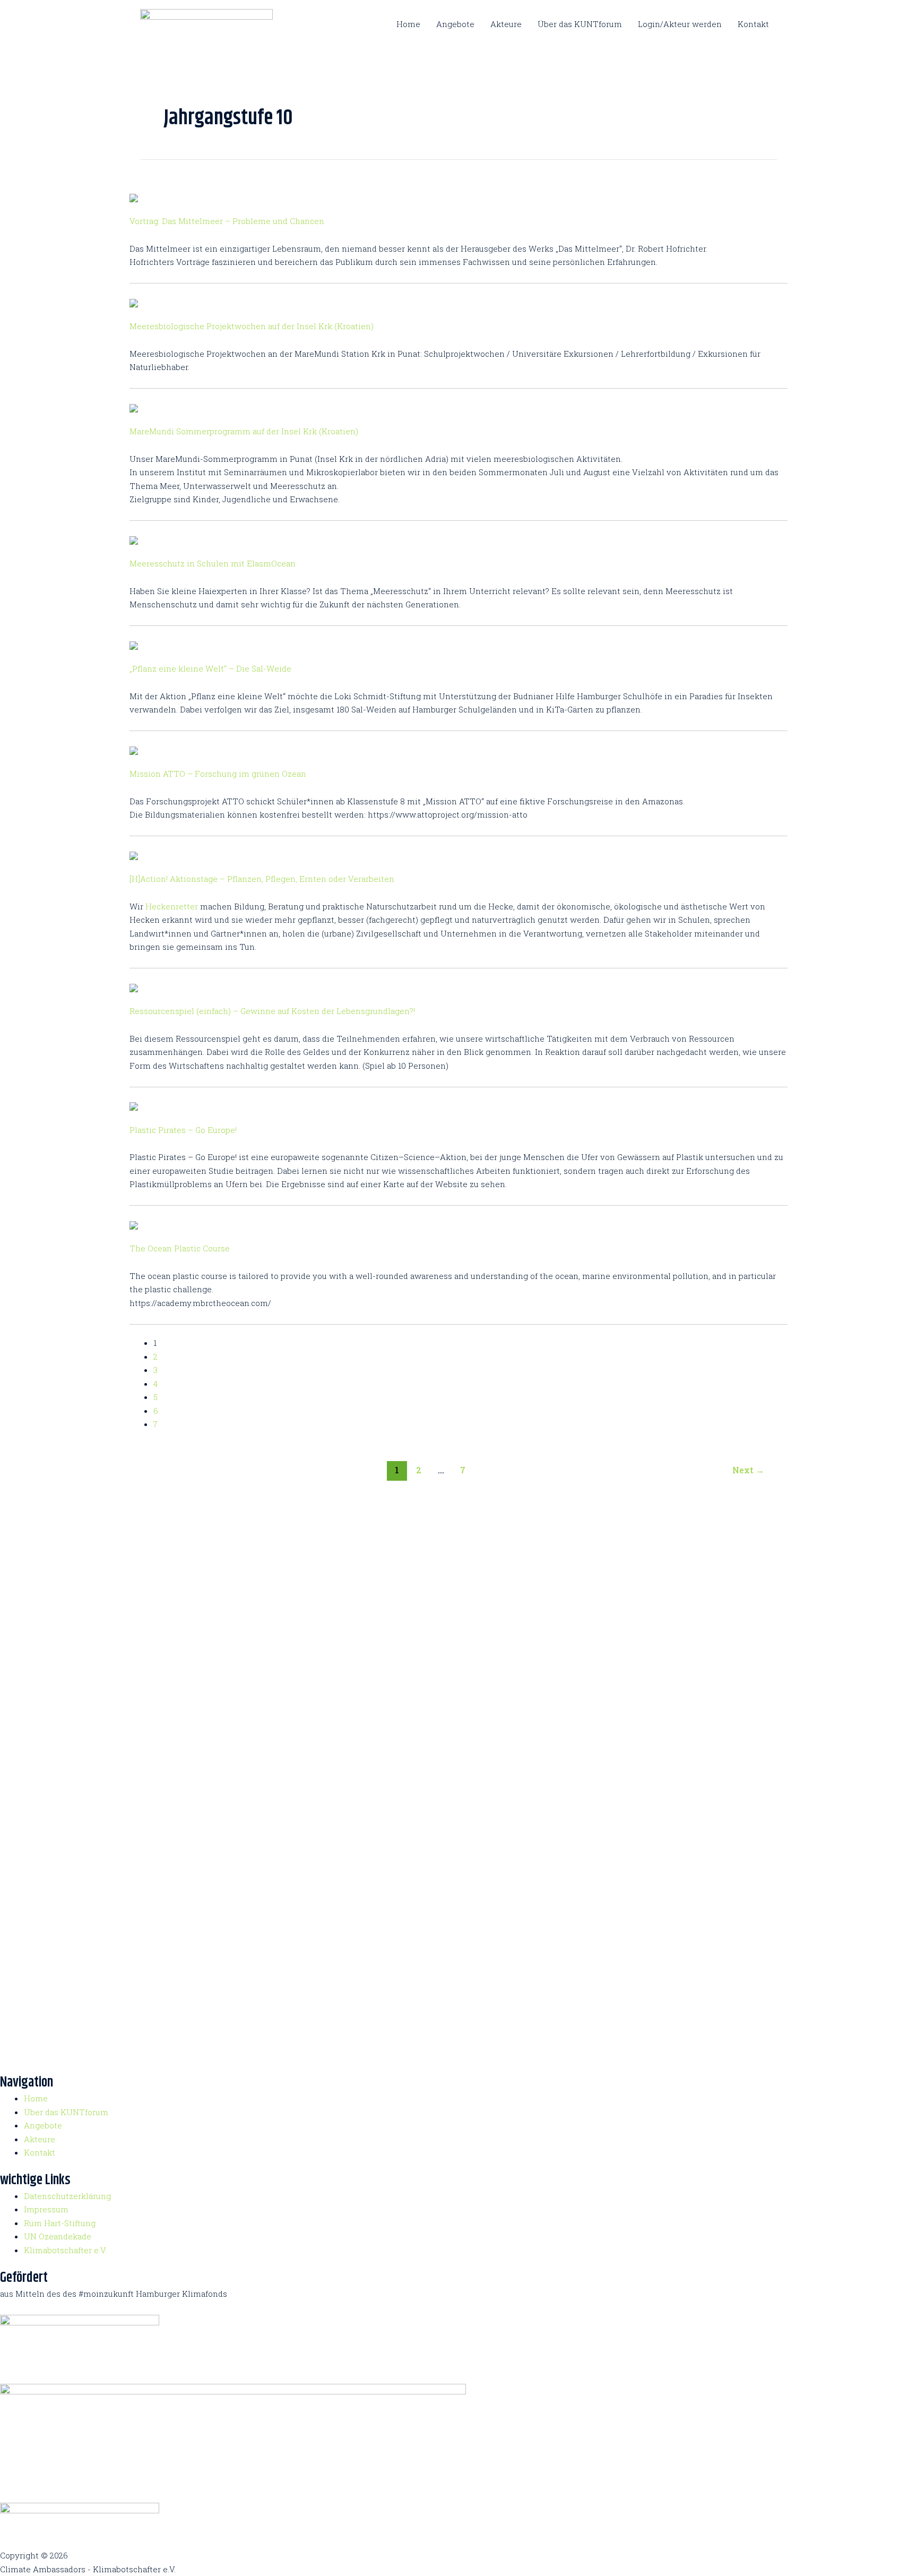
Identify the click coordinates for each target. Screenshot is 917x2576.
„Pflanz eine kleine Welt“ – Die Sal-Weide (210, 668)
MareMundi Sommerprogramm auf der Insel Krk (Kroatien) (244, 431)
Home (408, 24)
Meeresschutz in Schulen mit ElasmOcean (213, 563)
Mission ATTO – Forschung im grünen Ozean (218, 774)
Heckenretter (172, 906)
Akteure (506, 24)
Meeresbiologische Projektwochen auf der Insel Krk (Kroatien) (252, 326)
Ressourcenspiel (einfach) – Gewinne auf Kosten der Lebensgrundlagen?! (272, 1011)
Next (748, 1470)
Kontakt (753, 24)
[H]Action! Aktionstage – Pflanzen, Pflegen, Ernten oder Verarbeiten (262, 879)
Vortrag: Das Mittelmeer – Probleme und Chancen (227, 221)
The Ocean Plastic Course (180, 1248)
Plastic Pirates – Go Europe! (183, 1130)
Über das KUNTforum (580, 24)
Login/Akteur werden (680, 24)
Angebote (455, 24)
